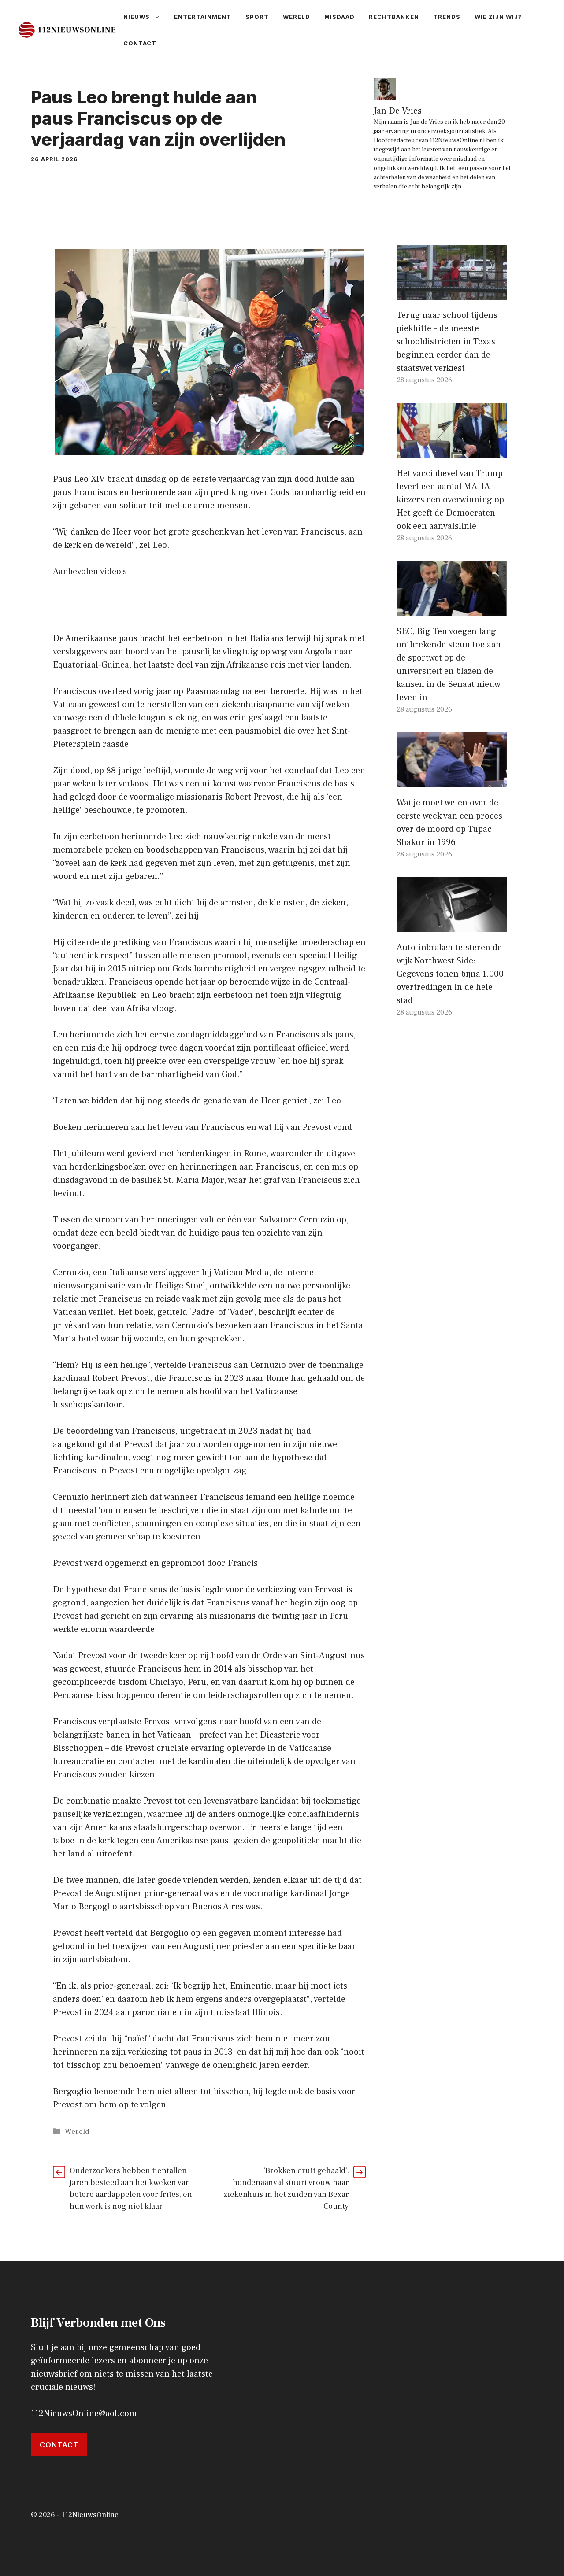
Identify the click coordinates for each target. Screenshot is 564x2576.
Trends (447, 17)
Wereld (297, 17)
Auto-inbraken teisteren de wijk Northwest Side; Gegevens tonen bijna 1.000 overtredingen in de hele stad (450, 974)
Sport (257, 17)
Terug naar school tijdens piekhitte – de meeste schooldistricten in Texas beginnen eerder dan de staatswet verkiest (447, 342)
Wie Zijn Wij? (498, 17)
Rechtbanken (394, 17)
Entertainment (203, 17)
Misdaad (340, 17)
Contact (140, 43)
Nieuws (137, 17)
